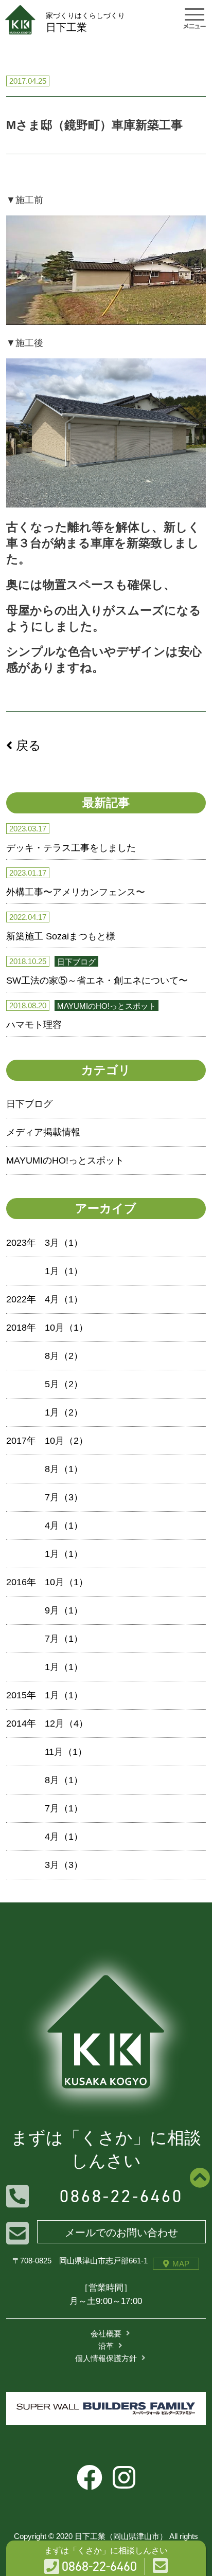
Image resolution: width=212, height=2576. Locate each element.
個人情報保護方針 (106, 2358)
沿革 (106, 2346)
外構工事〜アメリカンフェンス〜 (76, 892)
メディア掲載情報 (43, 1132)
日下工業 (85, 22)
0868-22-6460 (121, 2196)
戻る (27, 745)
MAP (181, 2264)
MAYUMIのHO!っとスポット (65, 1160)
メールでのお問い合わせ (121, 2233)
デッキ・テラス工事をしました (71, 848)
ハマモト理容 (34, 1025)
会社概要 (106, 2334)
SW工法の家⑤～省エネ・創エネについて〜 (97, 981)
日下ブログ (29, 1104)
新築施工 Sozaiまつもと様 (61, 936)
